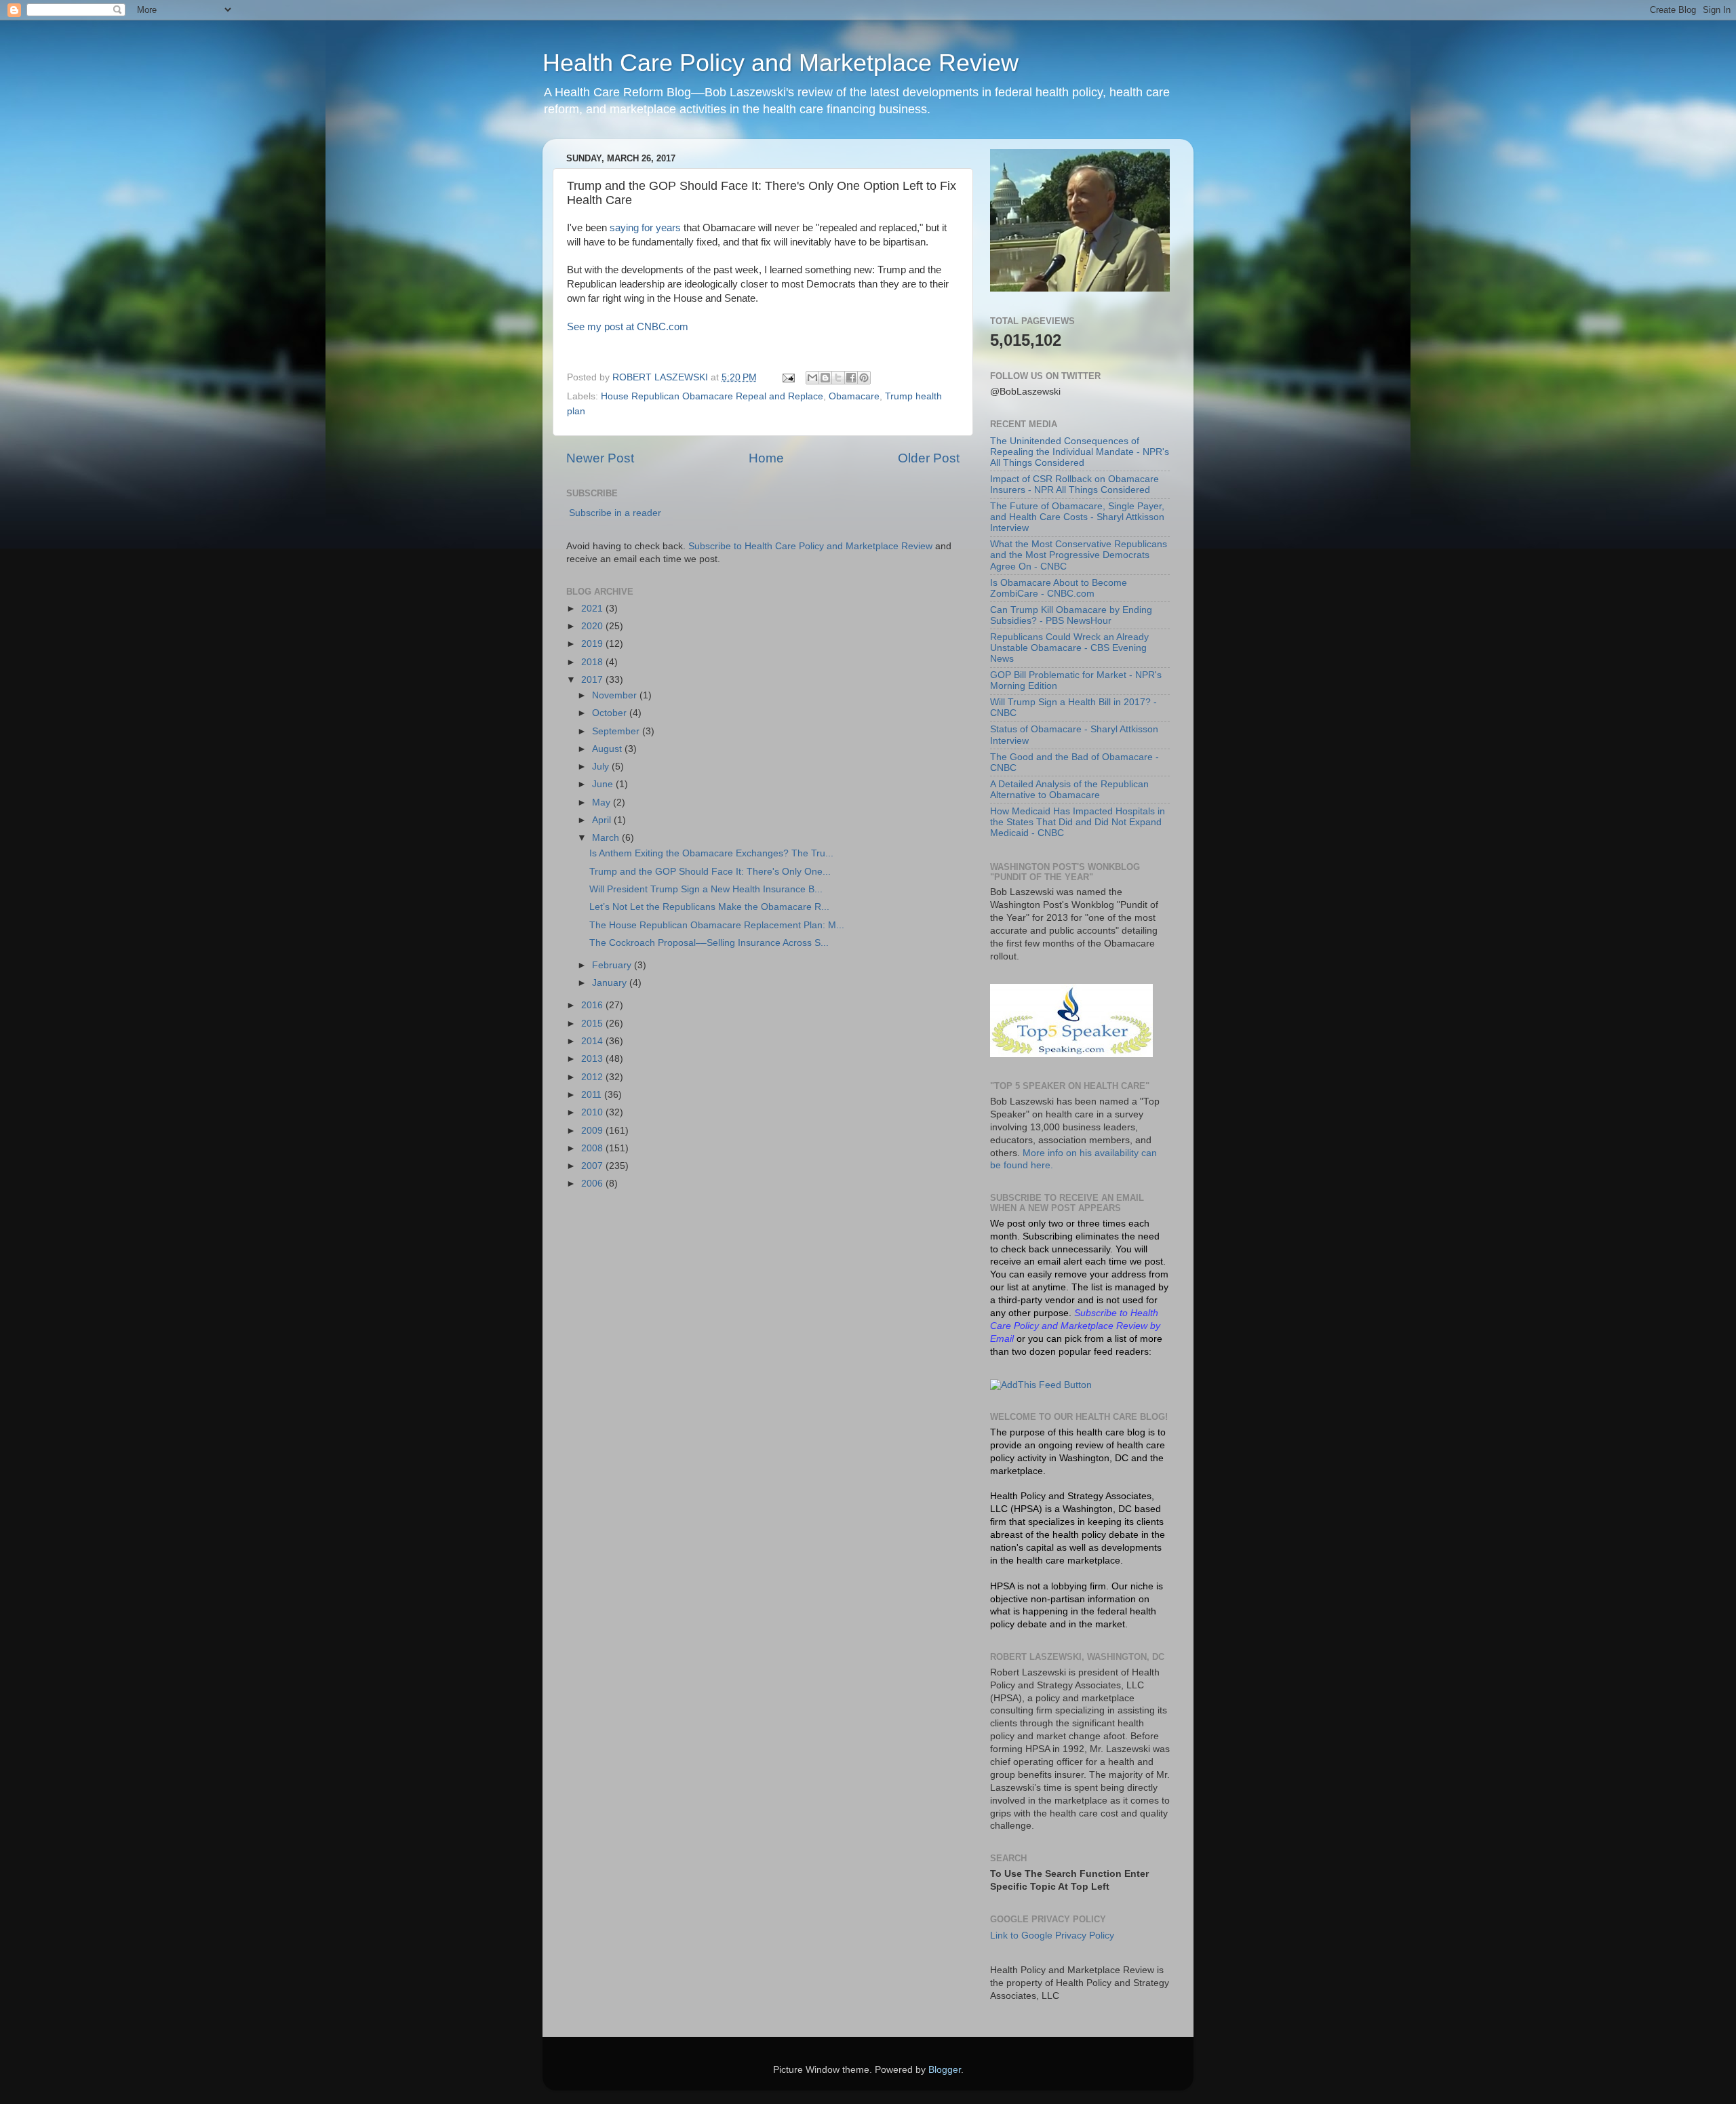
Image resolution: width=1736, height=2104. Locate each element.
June (604, 784)
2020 (593, 626)
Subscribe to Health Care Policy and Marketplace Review (812, 546)
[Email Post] (788, 377)
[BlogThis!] (825, 378)
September (617, 731)
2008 (593, 1148)
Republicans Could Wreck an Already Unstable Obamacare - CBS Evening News (1069, 648)
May (603, 802)
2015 (593, 1024)
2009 (593, 1131)
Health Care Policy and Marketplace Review (781, 63)
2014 (593, 1041)
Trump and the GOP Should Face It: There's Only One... (710, 872)
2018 (593, 662)
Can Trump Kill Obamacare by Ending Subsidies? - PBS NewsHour (1071, 615)
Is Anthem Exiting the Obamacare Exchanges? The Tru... (711, 853)
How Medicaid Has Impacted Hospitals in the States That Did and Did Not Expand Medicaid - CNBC (1078, 822)
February (613, 965)
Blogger (945, 2070)
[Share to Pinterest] (864, 378)
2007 (593, 1166)
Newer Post (600, 458)
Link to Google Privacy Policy (1052, 1936)
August (608, 749)
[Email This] (812, 378)
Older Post (929, 458)
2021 (593, 609)
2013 (593, 1059)
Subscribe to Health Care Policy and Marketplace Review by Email (1075, 1326)
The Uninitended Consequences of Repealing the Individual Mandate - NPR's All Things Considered (1080, 452)
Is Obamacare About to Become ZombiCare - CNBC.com (1059, 588)
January (611, 983)
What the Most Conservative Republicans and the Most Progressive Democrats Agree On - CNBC (1079, 555)
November (616, 695)
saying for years (645, 228)
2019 (593, 644)
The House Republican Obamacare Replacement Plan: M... (717, 925)
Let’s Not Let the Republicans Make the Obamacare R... (709, 907)
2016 (593, 1005)
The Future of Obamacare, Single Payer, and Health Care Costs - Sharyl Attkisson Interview (1077, 517)
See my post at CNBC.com (628, 327)
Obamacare (854, 396)
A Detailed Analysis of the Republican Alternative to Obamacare (1069, 790)
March (607, 838)
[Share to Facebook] (851, 378)
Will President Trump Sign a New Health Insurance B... (706, 889)
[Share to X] (838, 378)
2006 (593, 1184)
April (603, 820)
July (602, 767)
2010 (593, 1112)
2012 (593, 1077)
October (611, 713)
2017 (593, 680)
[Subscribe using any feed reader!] (1041, 1385)
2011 (593, 1095)
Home (766, 458)
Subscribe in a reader (615, 513)
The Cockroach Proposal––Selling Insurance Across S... (709, 943)
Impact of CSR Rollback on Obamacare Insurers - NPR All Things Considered (1074, 484)
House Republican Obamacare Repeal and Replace (712, 396)
